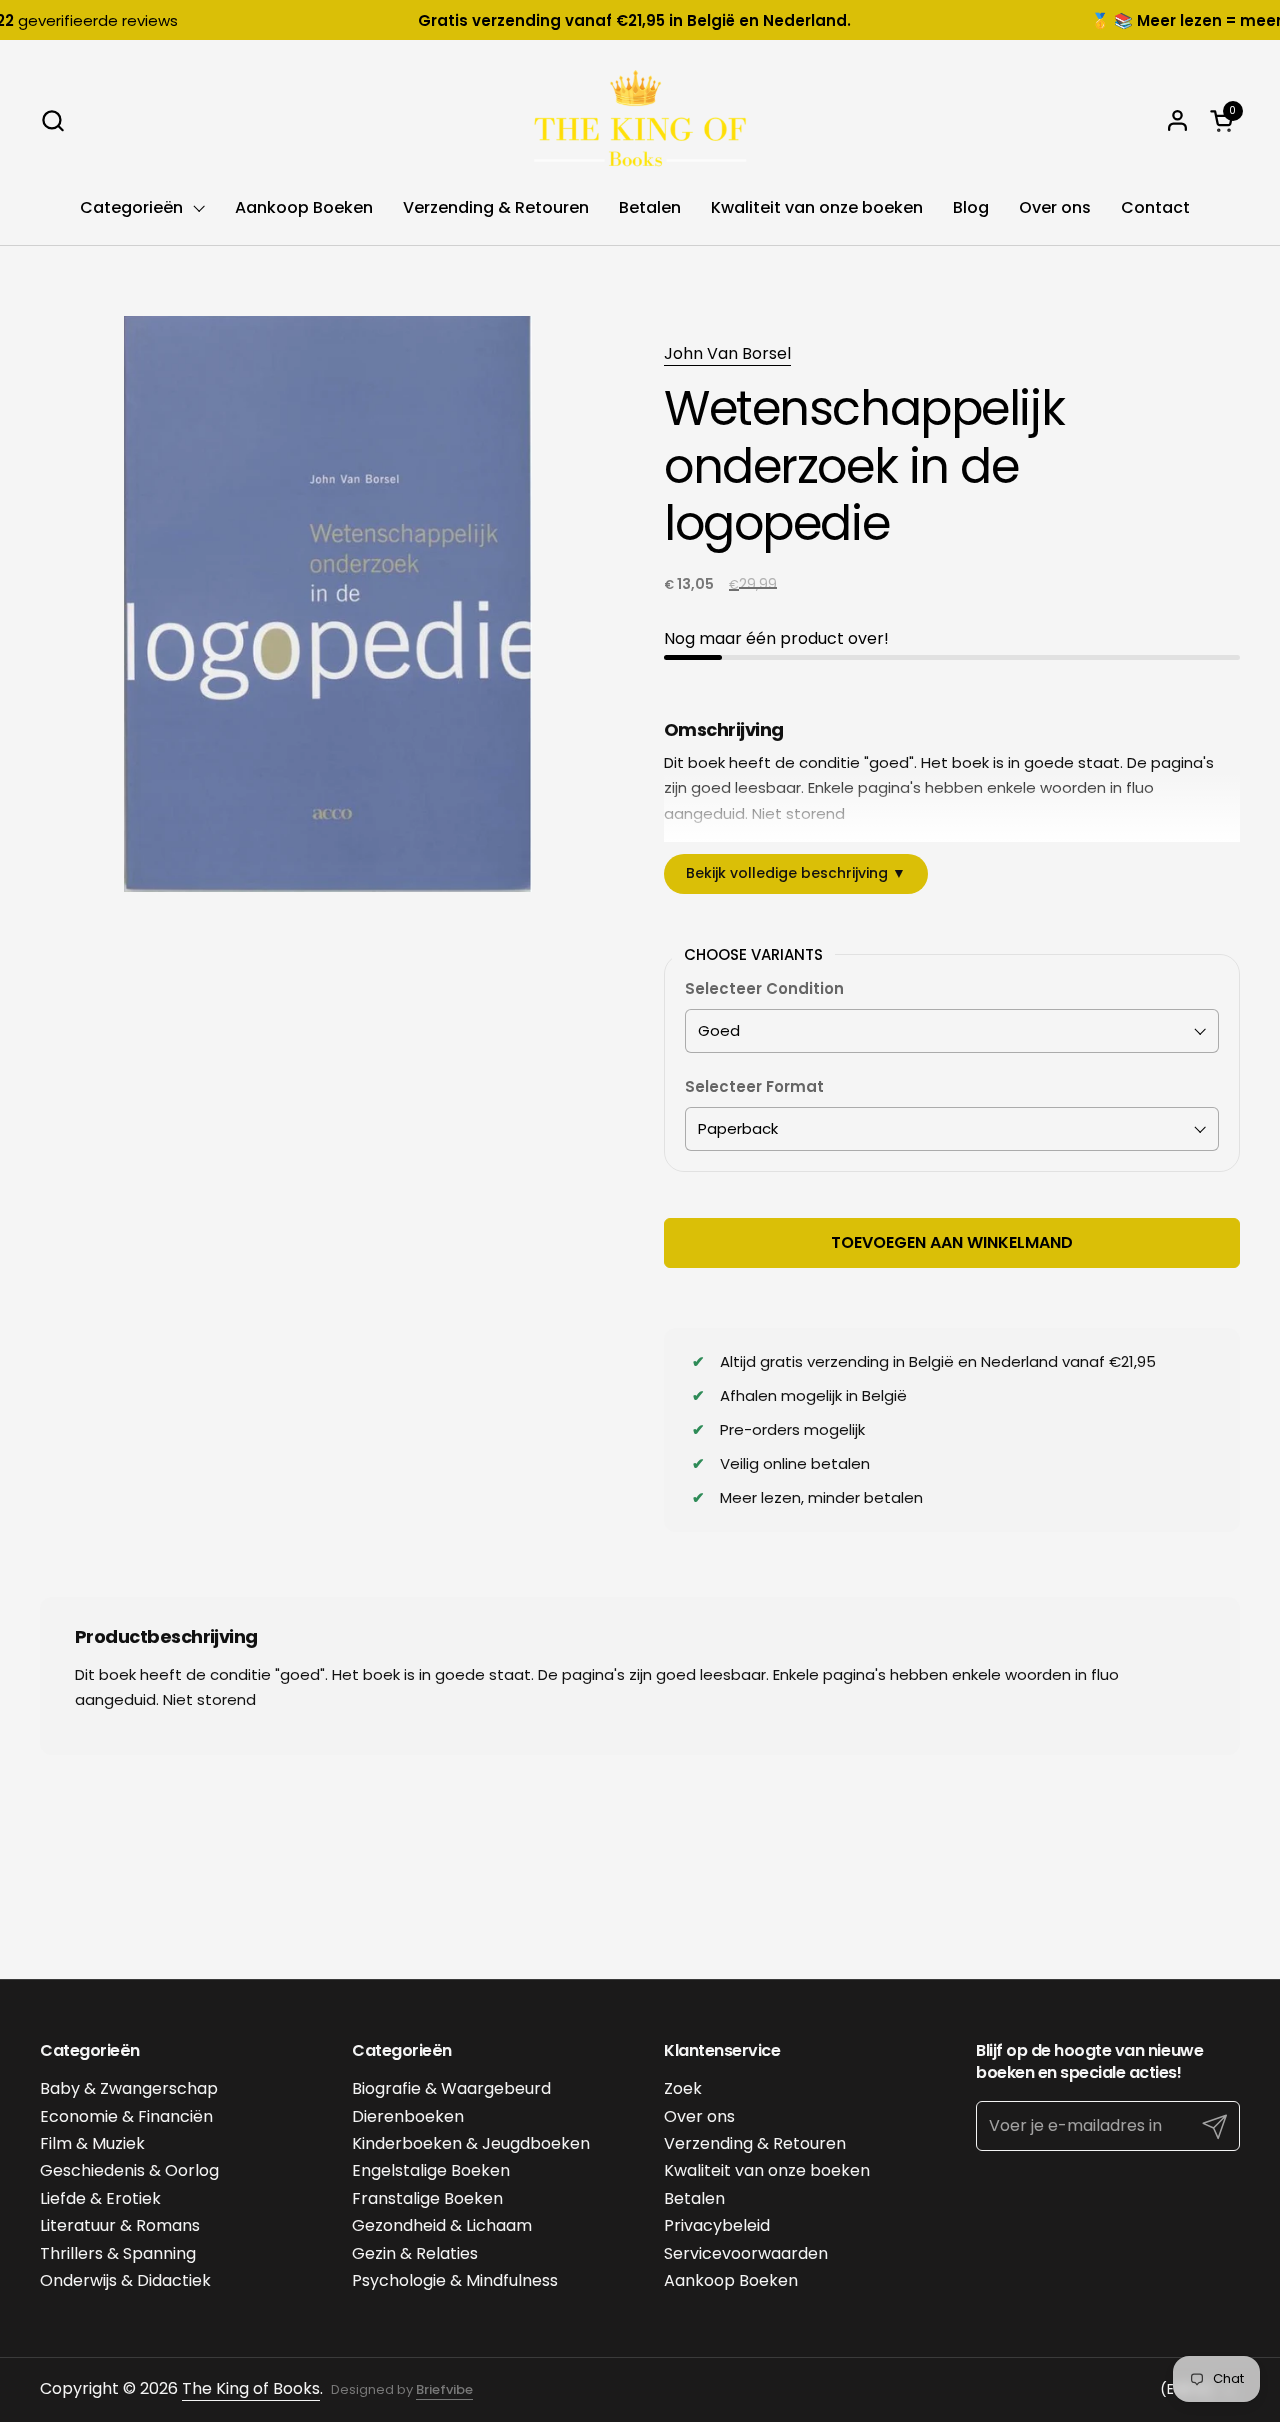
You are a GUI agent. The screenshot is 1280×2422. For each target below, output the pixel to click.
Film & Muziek (92, 2143)
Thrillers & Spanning (118, 2253)
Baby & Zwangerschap (129, 2088)
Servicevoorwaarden (746, 2253)
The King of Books (251, 2388)
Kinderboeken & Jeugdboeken (471, 2143)
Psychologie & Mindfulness (455, 2280)
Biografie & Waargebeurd (451, 2088)
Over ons (699, 2116)
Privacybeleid (717, 2225)
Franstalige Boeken (427, 2198)
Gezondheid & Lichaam (442, 2225)
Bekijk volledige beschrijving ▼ (796, 873)
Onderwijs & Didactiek (125, 2280)
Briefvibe (444, 2389)
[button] (52, 120)
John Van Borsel (727, 353)
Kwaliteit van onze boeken (767, 2170)
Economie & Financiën (126, 2116)
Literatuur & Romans (120, 2225)
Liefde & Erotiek (100, 2198)
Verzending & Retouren (755, 2143)
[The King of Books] (640, 120)
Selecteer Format (754, 1086)
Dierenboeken (408, 2116)
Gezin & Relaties (415, 2253)
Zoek (683, 2088)
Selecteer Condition (764, 988)
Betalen (694, 2198)
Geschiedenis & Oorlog (129, 2170)
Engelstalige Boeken (431, 2170)
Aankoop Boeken (731, 2280)
